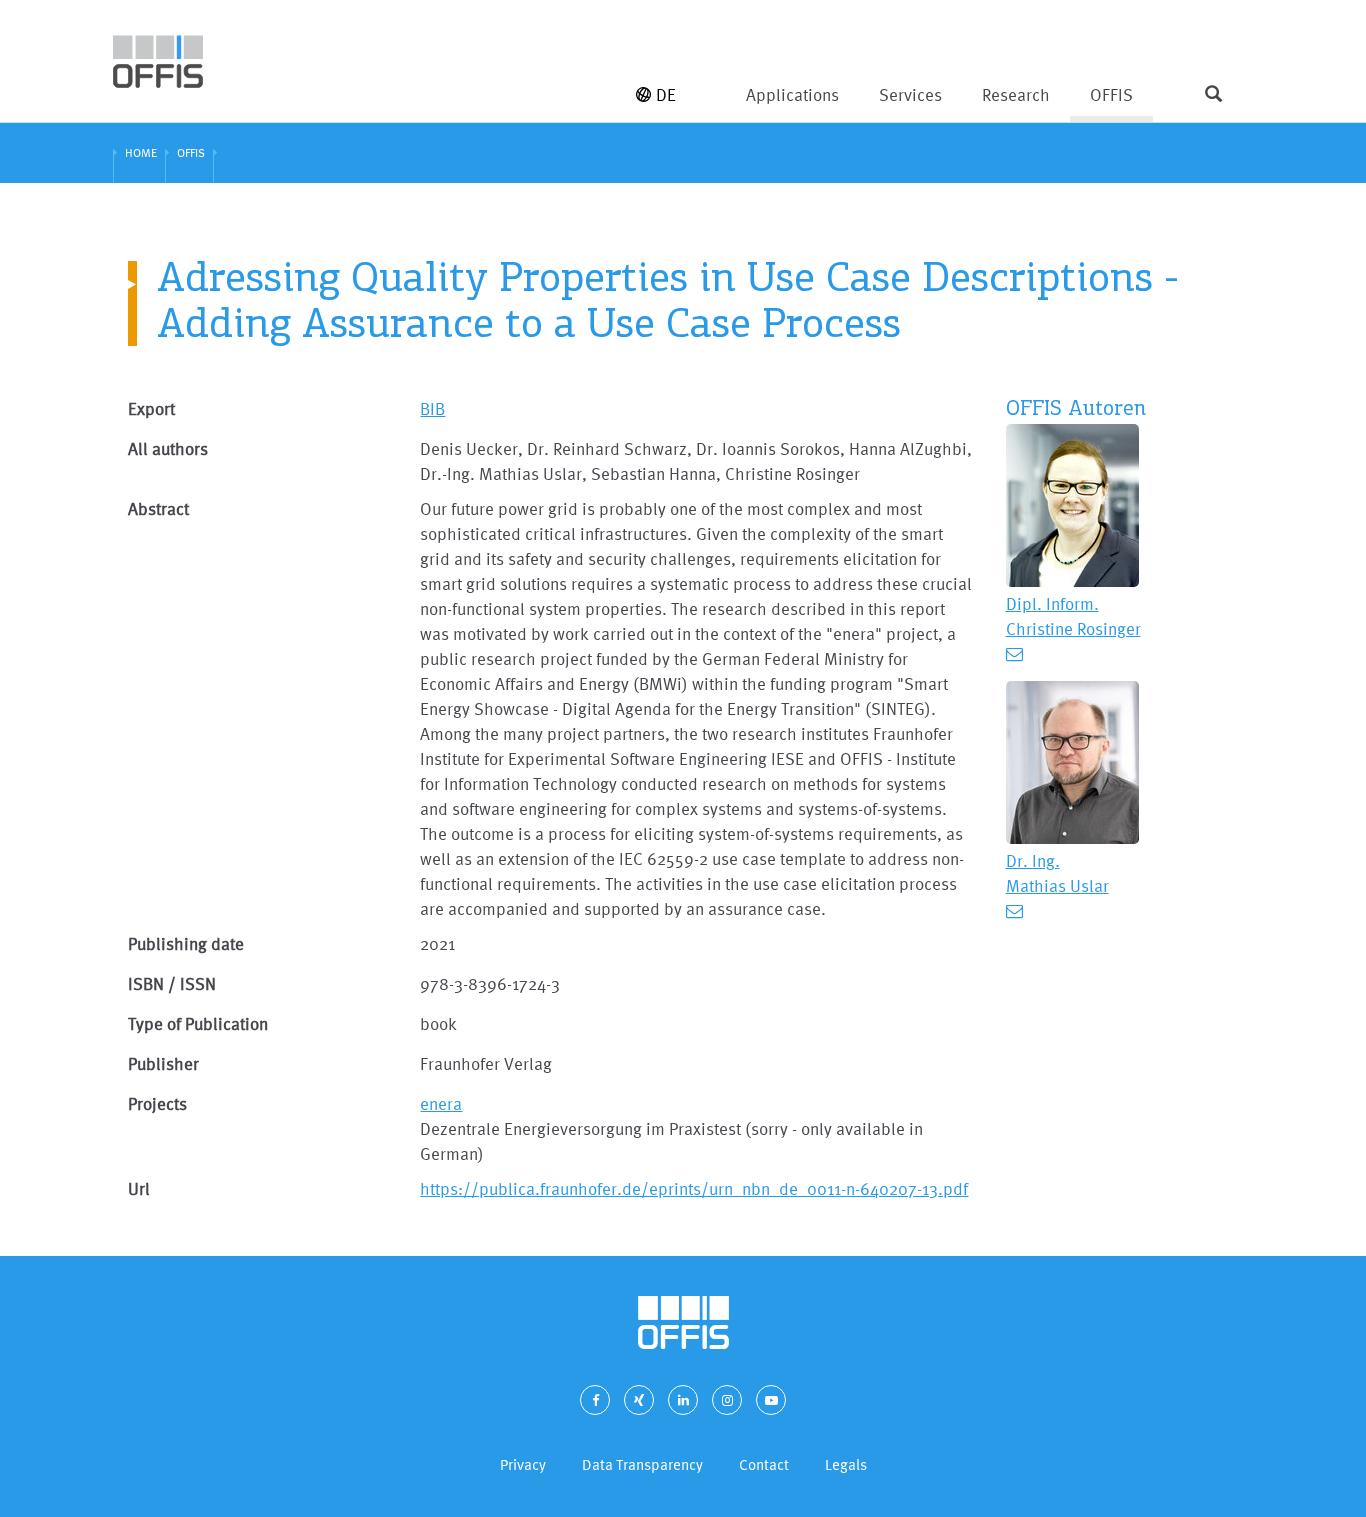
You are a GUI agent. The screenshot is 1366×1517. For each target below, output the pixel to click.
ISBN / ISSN (172, 983)
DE (666, 94)
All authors (168, 448)
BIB (432, 408)
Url (139, 1188)
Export (151, 408)
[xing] (639, 1400)
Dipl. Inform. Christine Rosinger (1073, 616)
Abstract (158, 508)
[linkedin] (683, 1400)
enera (441, 1103)
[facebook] (595, 1400)
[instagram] (727, 1400)
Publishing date (186, 943)
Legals (846, 1464)
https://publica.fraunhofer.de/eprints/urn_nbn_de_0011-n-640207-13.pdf (694, 1188)
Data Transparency (642, 1464)
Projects (157, 1103)
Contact (764, 1464)
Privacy (523, 1464)
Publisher (163, 1063)
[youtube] (771, 1400)
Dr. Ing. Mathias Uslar (1057, 873)
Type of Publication (198, 1023)
